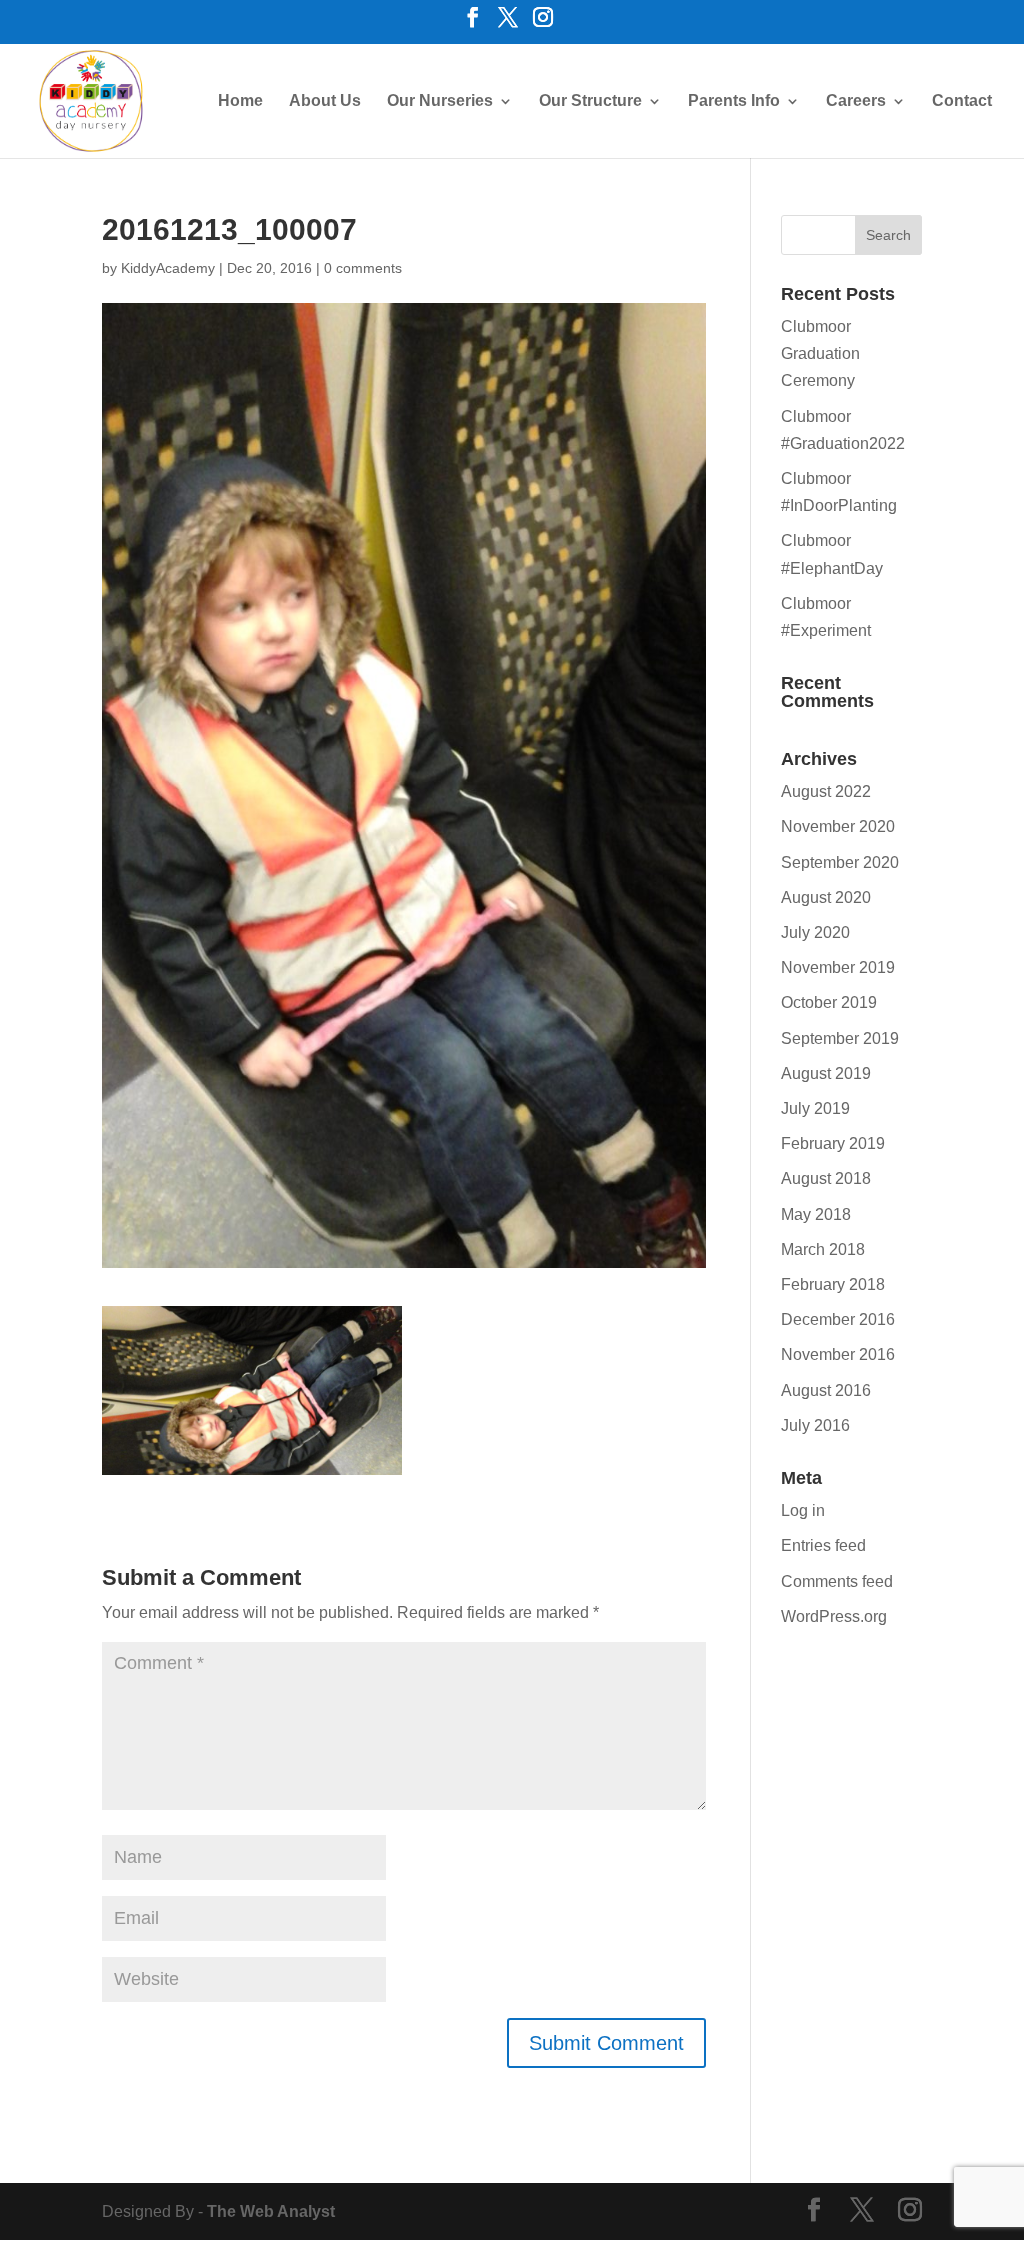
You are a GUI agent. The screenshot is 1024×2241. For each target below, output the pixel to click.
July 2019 (815, 1108)
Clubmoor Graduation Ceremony (820, 353)
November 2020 (838, 826)
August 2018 (826, 1178)
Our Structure (590, 101)
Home (240, 101)
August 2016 (826, 1390)
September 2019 (840, 1038)
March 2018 (823, 1249)
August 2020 (826, 897)
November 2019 (838, 967)
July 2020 (815, 932)
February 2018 (833, 1284)
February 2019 (833, 1143)
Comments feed (837, 1581)
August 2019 (826, 1073)
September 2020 (840, 862)
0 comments (363, 268)
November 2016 (838, 1354)
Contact (962, 101)
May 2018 (816, 1214)
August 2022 (826, 791)
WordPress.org (834, 1616)
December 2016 (838, 1319)
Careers (856, 101)
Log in (803, 1510)
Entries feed (823, 1545)
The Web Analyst (271, 2211)
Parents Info (734, 101)
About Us (325, 101)
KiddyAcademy (168, 268)
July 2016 (815, 1425)
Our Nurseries (440, 101)
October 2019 (829, 1002)
